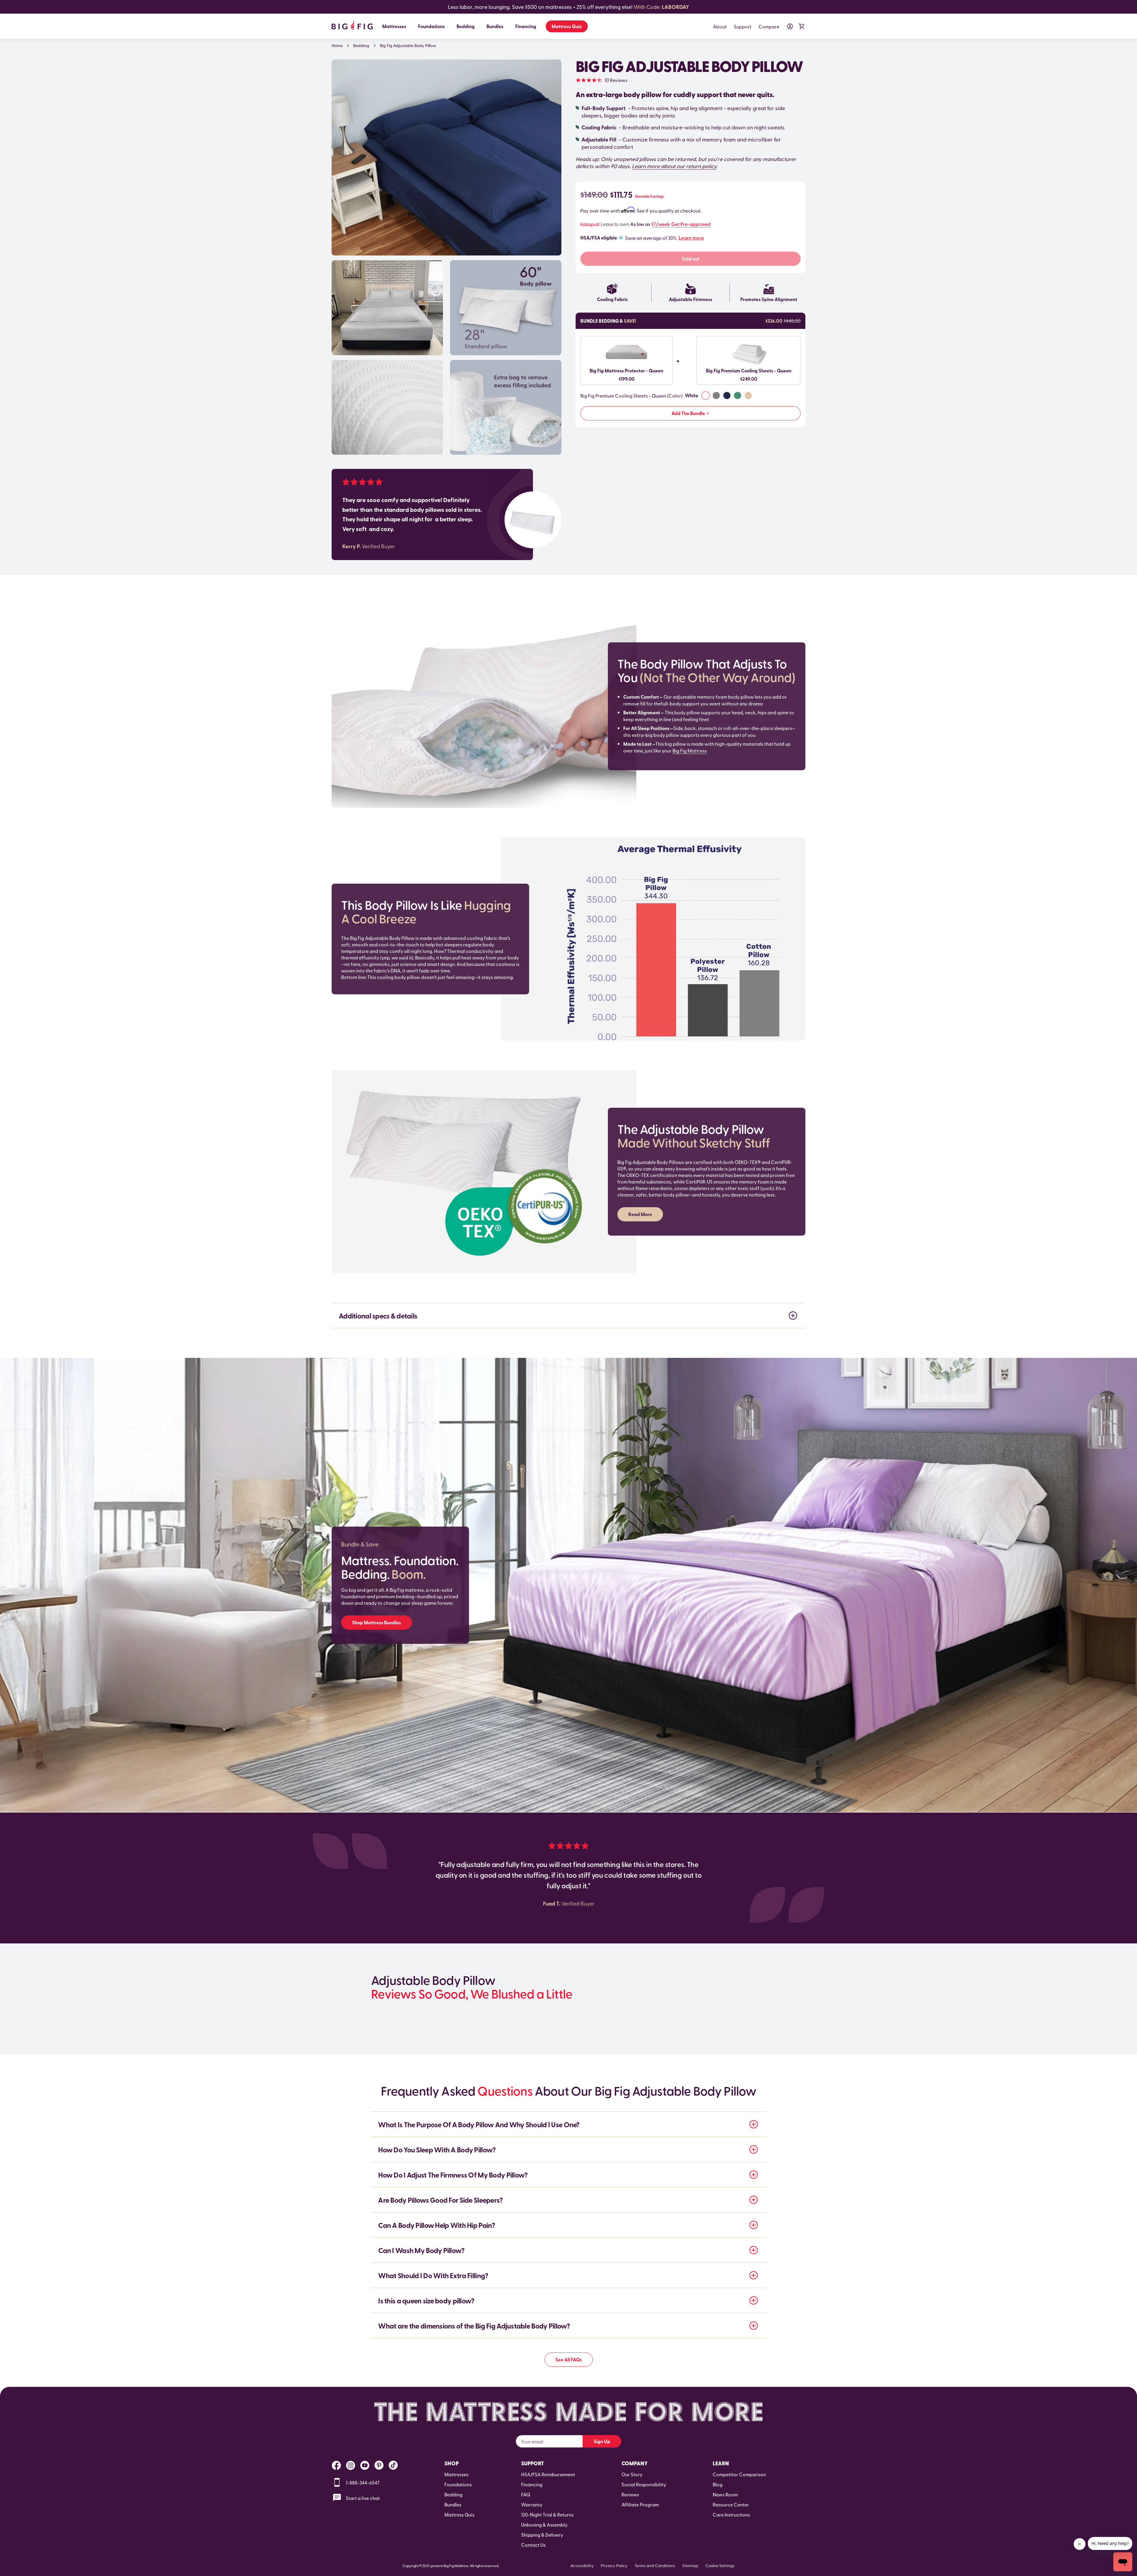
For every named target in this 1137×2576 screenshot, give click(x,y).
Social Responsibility (644, 2484)
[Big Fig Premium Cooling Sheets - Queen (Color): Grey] (716, 395)
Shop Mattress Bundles (376, 1622)
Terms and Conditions (655, 2565)
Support (743, 26)
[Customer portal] (790, 26)
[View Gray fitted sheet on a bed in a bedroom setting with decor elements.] (387, 308)
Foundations (431, 26)
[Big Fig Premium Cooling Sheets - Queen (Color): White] (706, 395)
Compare (769, 26)
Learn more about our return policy (674, 166)
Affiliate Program (640, 2504)
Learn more (691, 238)
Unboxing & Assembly (544, 2524)
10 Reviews (616, 80)
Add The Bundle (688, 413)
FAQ (526, 2494)
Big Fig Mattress (690, 750)
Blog (718, 2484)
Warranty (532, 2504)
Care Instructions (731, 2514)
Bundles (495, 26)
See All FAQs (569, 2359)
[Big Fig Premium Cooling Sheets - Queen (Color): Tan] (748, 395)
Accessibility (582, 2565)
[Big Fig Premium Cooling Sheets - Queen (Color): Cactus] (738, 395)
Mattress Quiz (567, 26)
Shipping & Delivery (542, 2535)
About (720, 26)
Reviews (630, 2494)
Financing (526, 26)
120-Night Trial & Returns (547, 2514)
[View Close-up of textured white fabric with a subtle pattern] (387, 407)
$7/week (661, 224)
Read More (640, 1214)
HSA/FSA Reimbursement (548, 2474)
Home (337, 46)
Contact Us (533, 2545)
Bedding (466, 26)
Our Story (632, 2474)
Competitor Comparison (739, 2474)
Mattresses (394, 26)
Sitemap (690, 2565)
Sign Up (602, 2441)
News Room (725, 2494)
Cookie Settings (720, 2565)
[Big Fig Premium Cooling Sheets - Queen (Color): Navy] (727, 395)
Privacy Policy (614, 2565)
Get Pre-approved (691, 224)
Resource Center (731, 2504)
